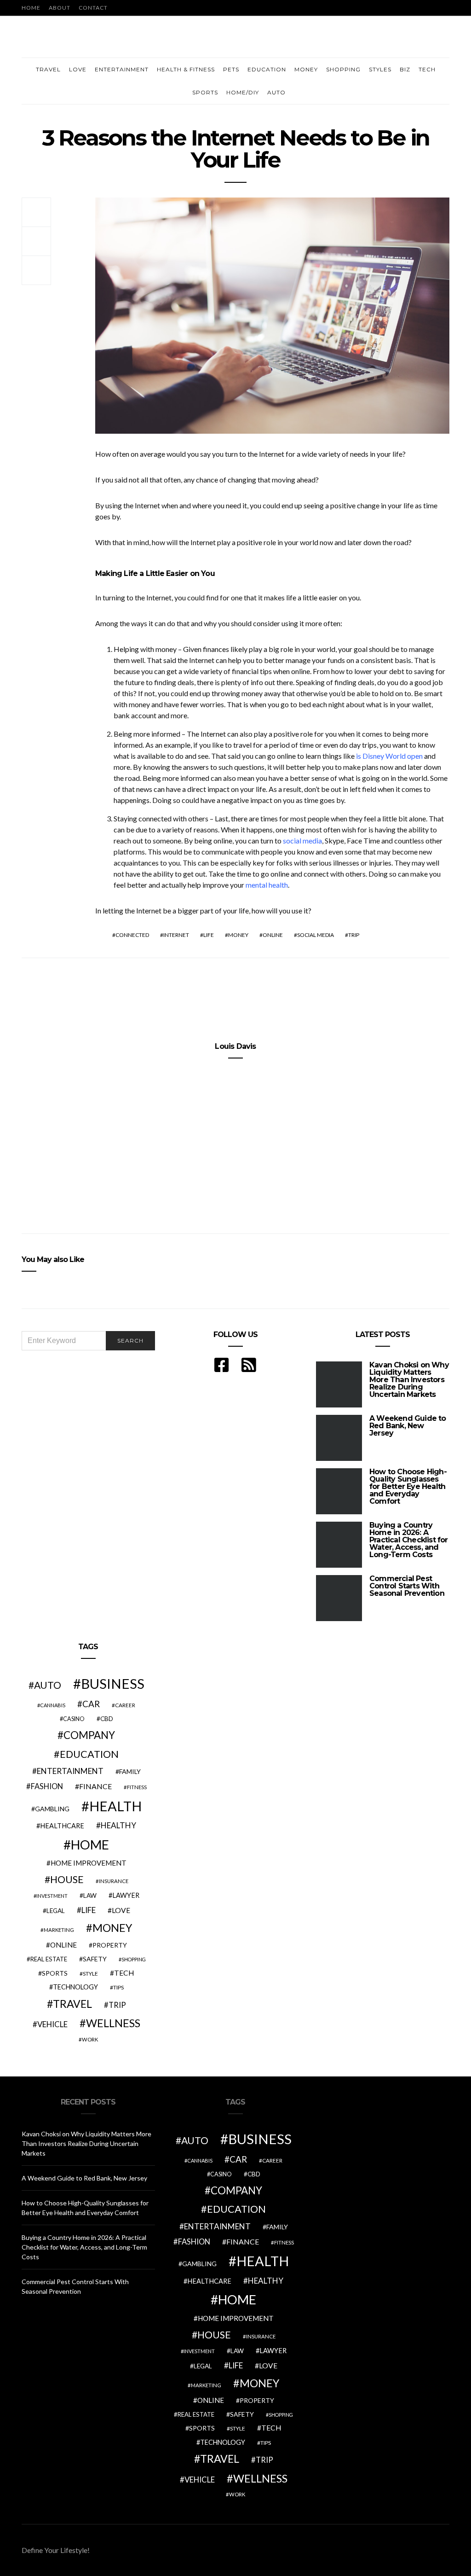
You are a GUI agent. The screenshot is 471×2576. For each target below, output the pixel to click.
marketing (59, 1930)
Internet (176, 935)
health (115, 1806)
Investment (52, 1896)
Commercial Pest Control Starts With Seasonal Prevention (407, 1586)
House (67, 1879)
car (91, 1704)
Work (90, 2039)
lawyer (126, 1895)
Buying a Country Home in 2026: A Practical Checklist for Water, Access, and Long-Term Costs (409, 1540)
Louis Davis (235, 1046)
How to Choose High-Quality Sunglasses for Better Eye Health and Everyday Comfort (408, 1486)
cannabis (53, 1705)
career (125, 1705)
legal (56, 1911)
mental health (267, 885)
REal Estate (49, 1959)
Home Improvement (89, 1863)
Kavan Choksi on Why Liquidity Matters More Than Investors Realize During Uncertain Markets (409, 1380)
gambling (52, 1809)
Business (113, 1683)
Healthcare (62, 1826)
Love (78, 69)
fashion (47, 1786)
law (90, 1896)
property (110, 1945)
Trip (354, 935)
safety (95, 1959)
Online (273, 935)
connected (132, 935)
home (90, 1845)
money (238, 935)
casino (74, 1719)
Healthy (118, 1825)
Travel (48, 69)
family (130, 1771)
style (90, 1974)
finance (95, 1786)
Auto (276, 92)
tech (124, 1973)
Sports (205, 92)
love (121, 1910)
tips (118, 1987)
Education (267, 69)
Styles (380, 69)
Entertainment (122, 69)
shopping (134, 1959)
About (60, 8)
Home (31, 8)
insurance (114, 1881)
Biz (405, 69)
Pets (231, 69)
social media (302, 840)
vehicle (52, 2024)
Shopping (343, 69)
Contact (93, 8)
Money (306, 69)
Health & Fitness (186, 69)
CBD (107, 1719)
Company (89, 1735)
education (89, 1754)
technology (75, 1987)
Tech (427, 69)
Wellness (113, 2023)
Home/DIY (243, 92)
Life (209, 935)
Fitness (137, 1787)
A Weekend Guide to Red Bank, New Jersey (408, 1426)
